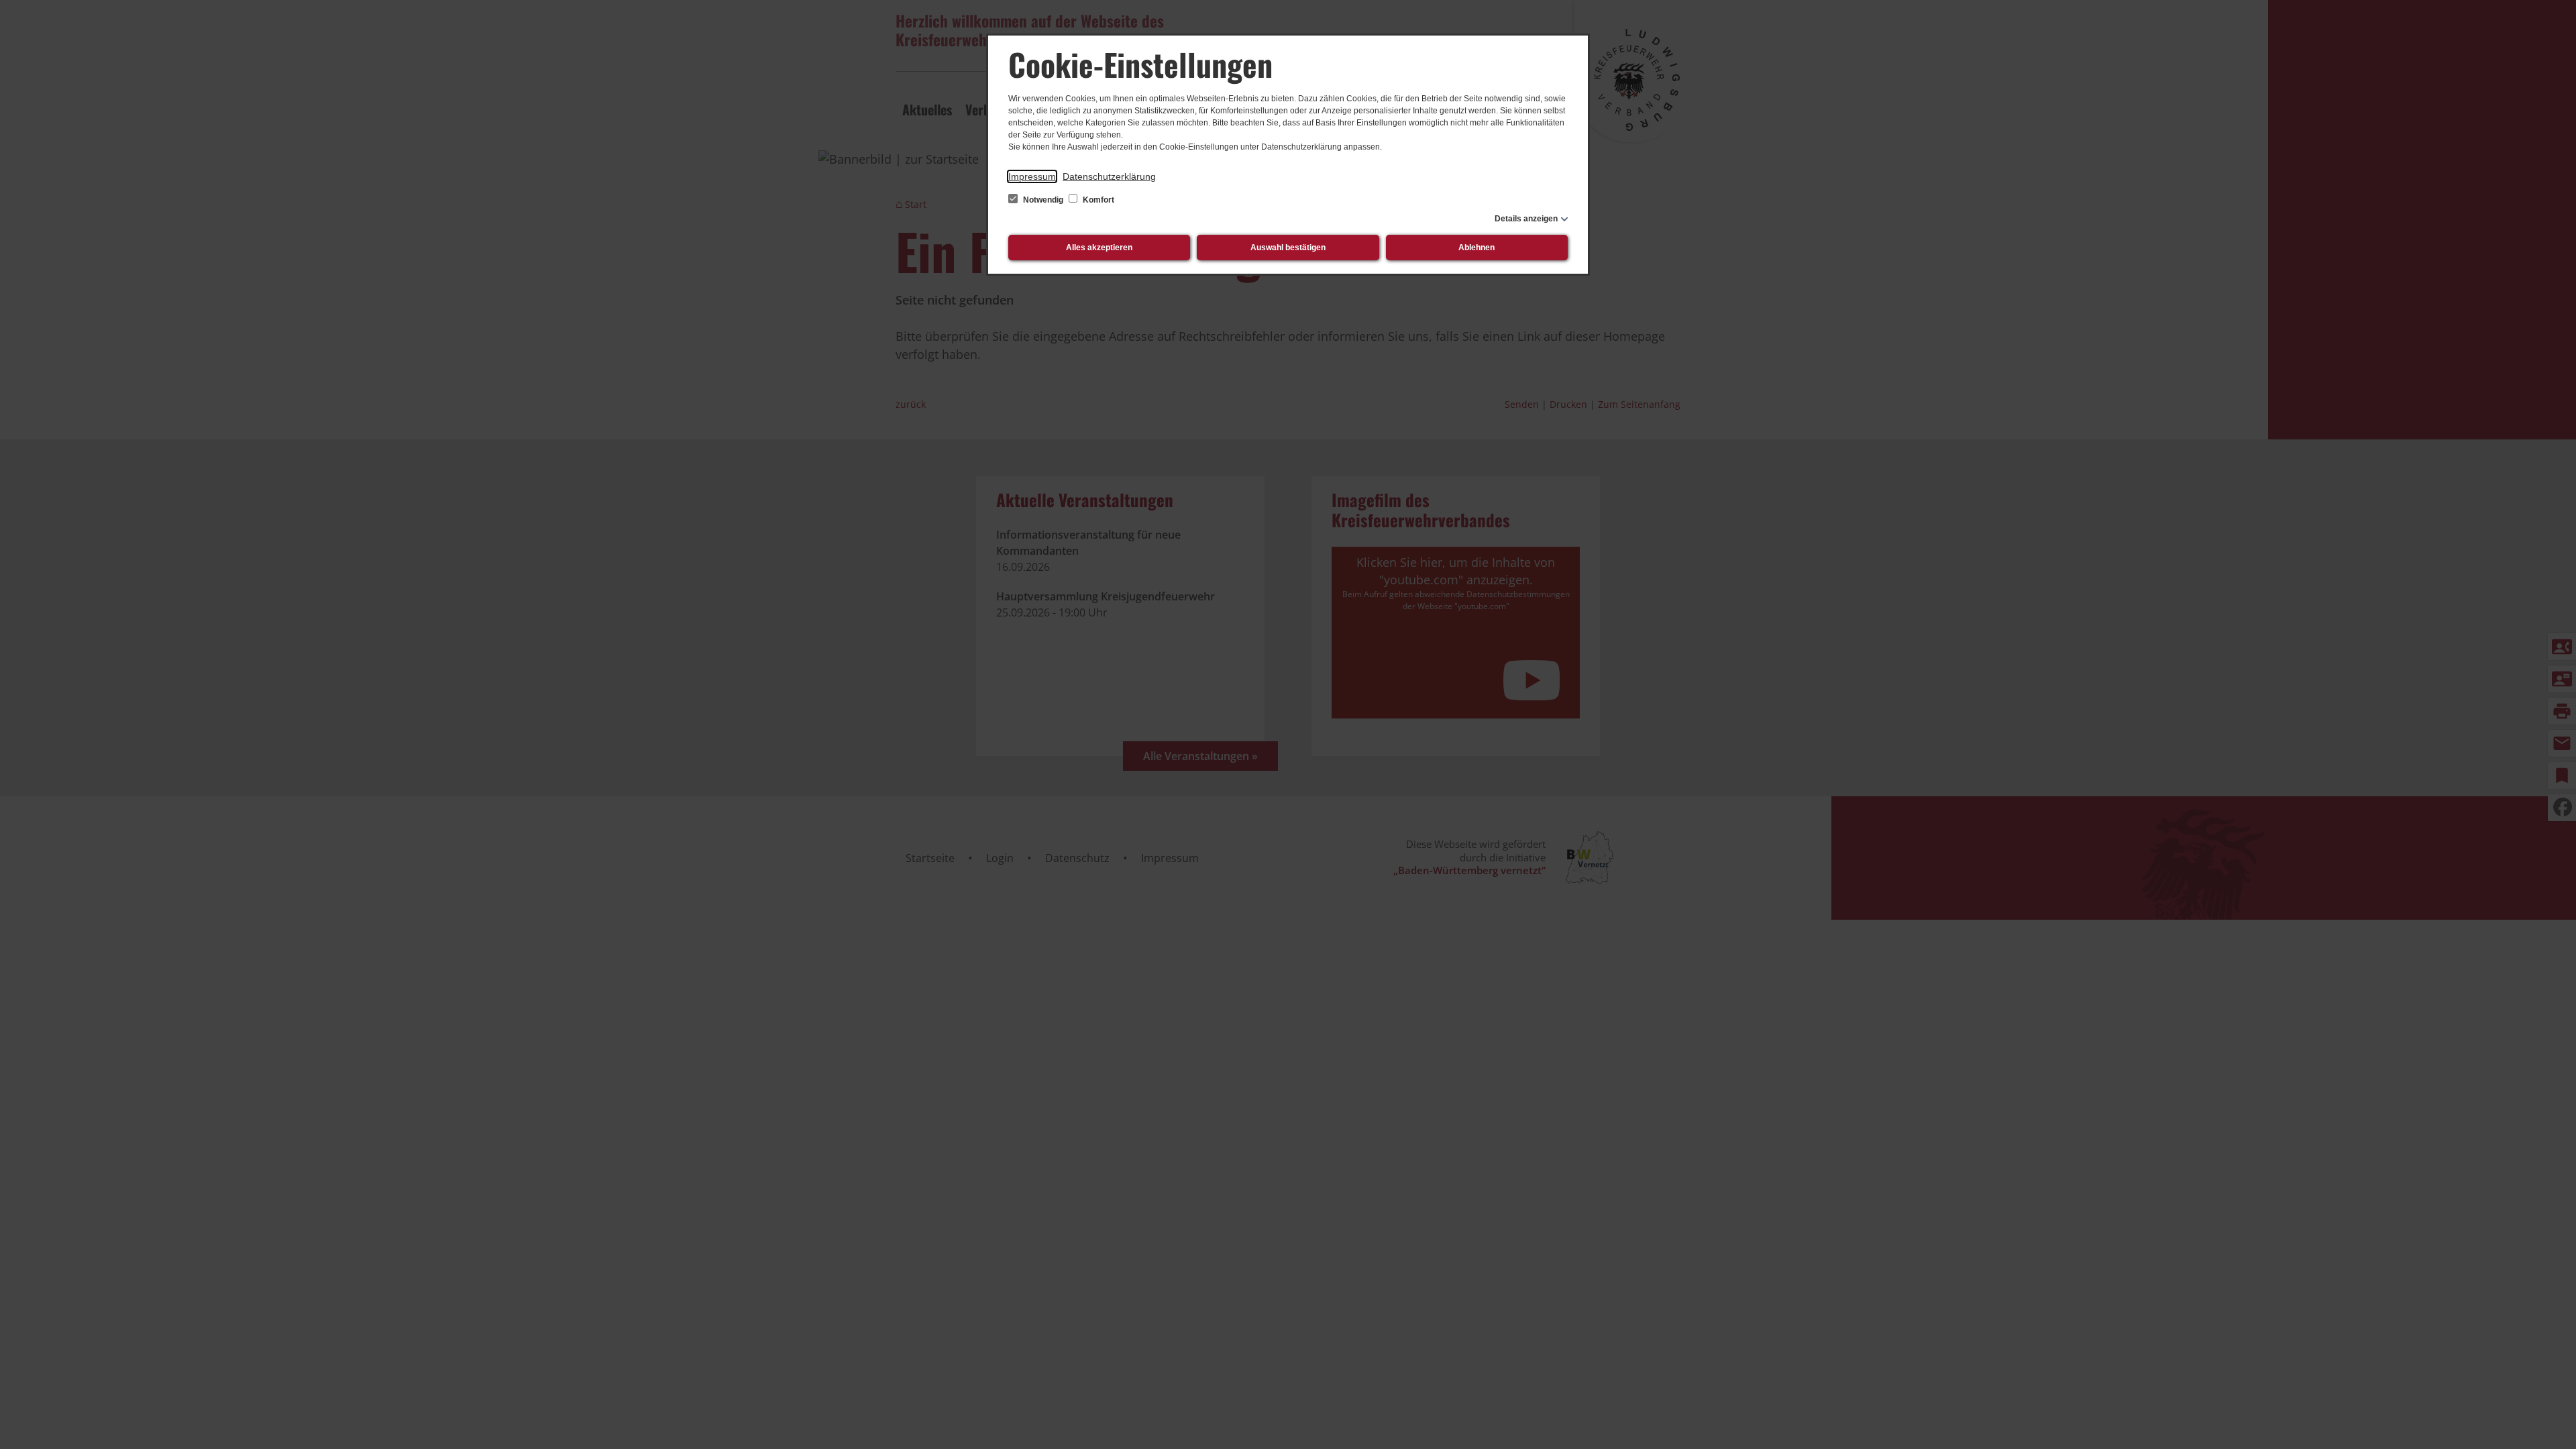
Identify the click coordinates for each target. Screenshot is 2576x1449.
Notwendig (1043, 200)
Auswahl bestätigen (1288, 248)
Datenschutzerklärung (1109, 176)
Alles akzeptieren (1099, 248)
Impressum (1032, 176)
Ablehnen (1477, 248)
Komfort (1097, 200)
